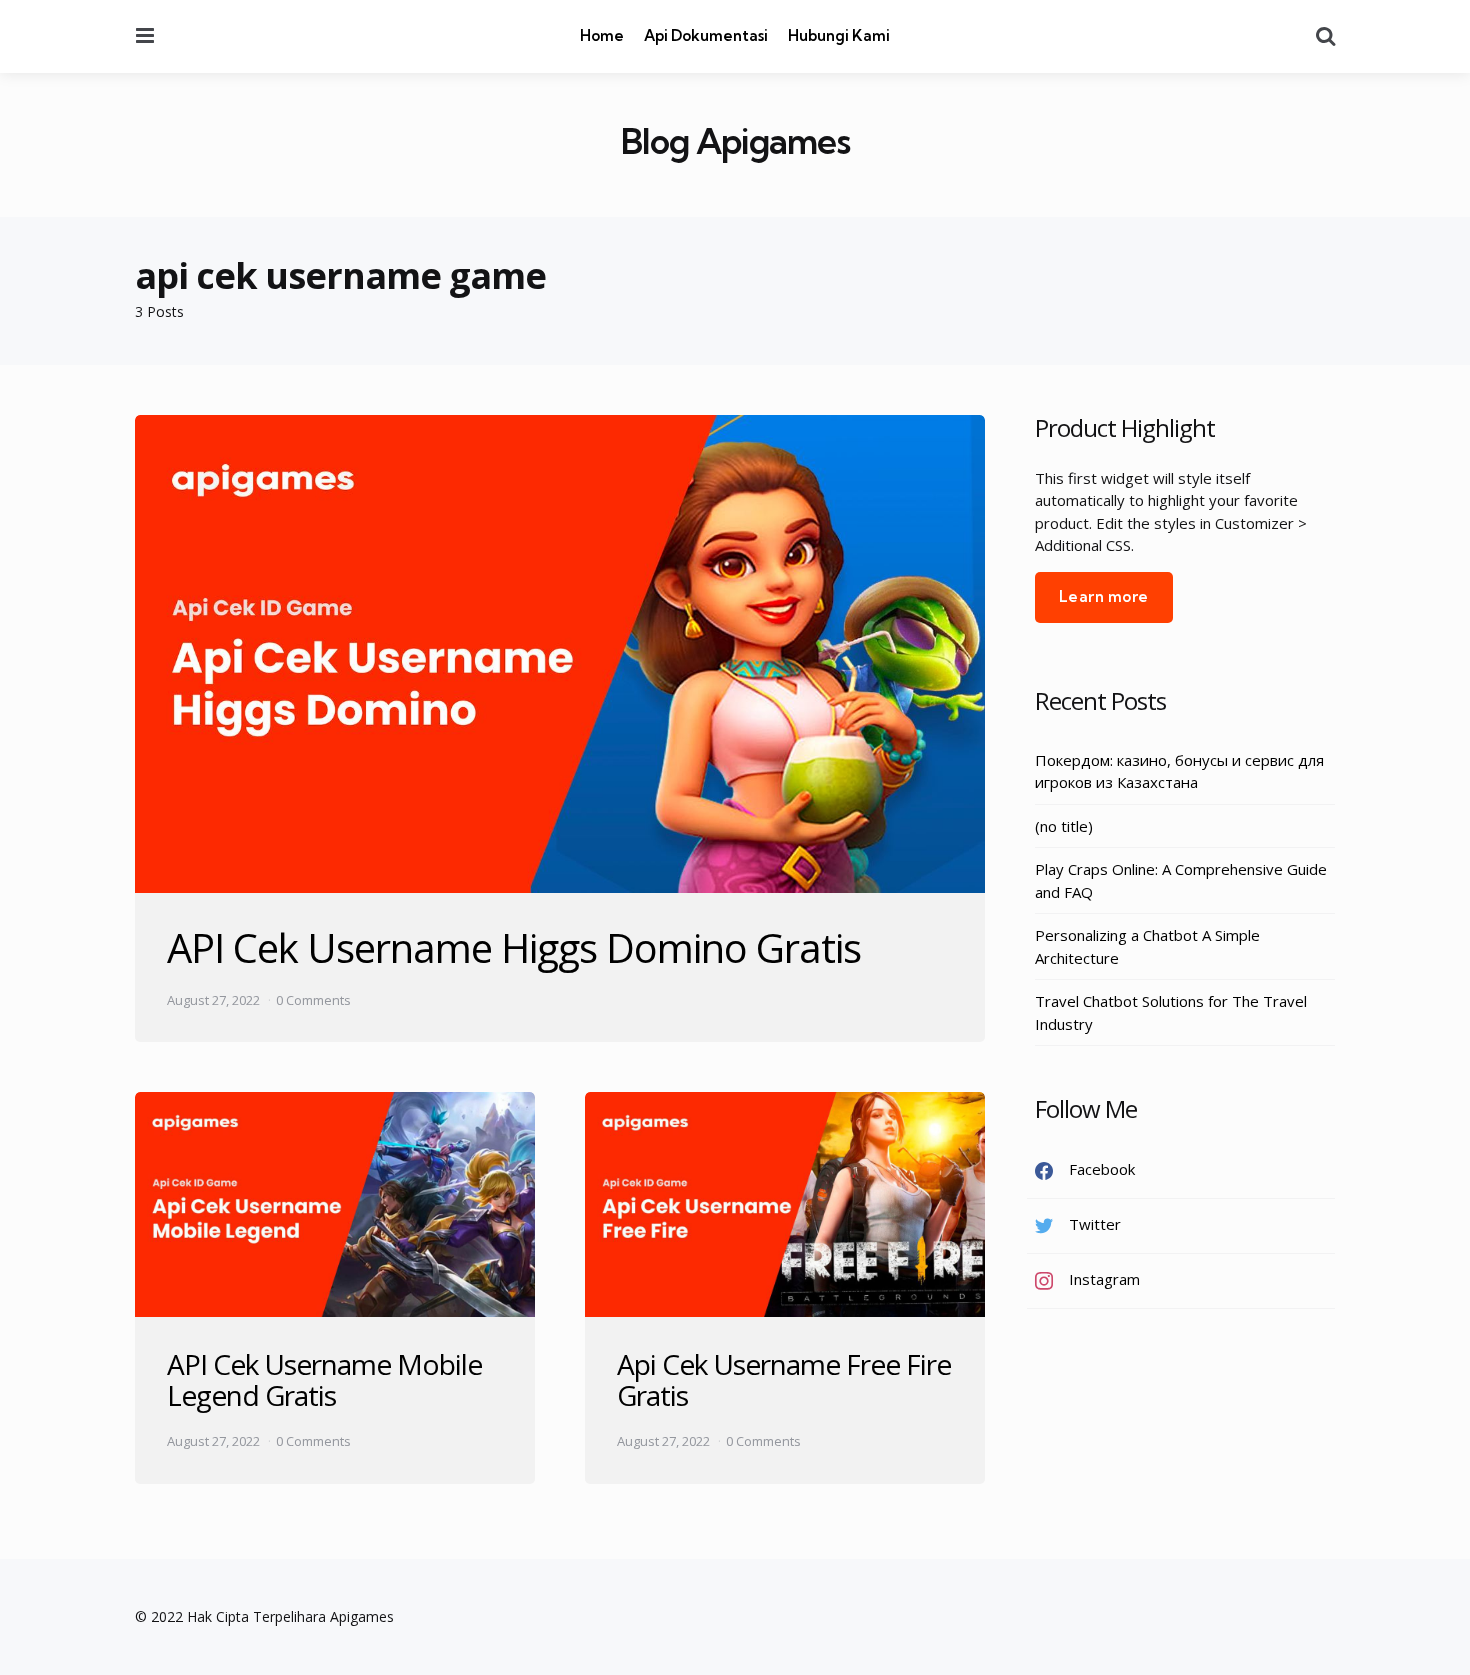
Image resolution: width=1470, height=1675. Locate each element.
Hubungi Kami (839, 35)
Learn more (1104, 596)
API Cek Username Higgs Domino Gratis (514, 947)
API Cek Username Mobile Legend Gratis (324, 1379)
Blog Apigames (735, 141)
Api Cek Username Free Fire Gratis (784, 1379)
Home (602, 35)
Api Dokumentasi (706, 35)
